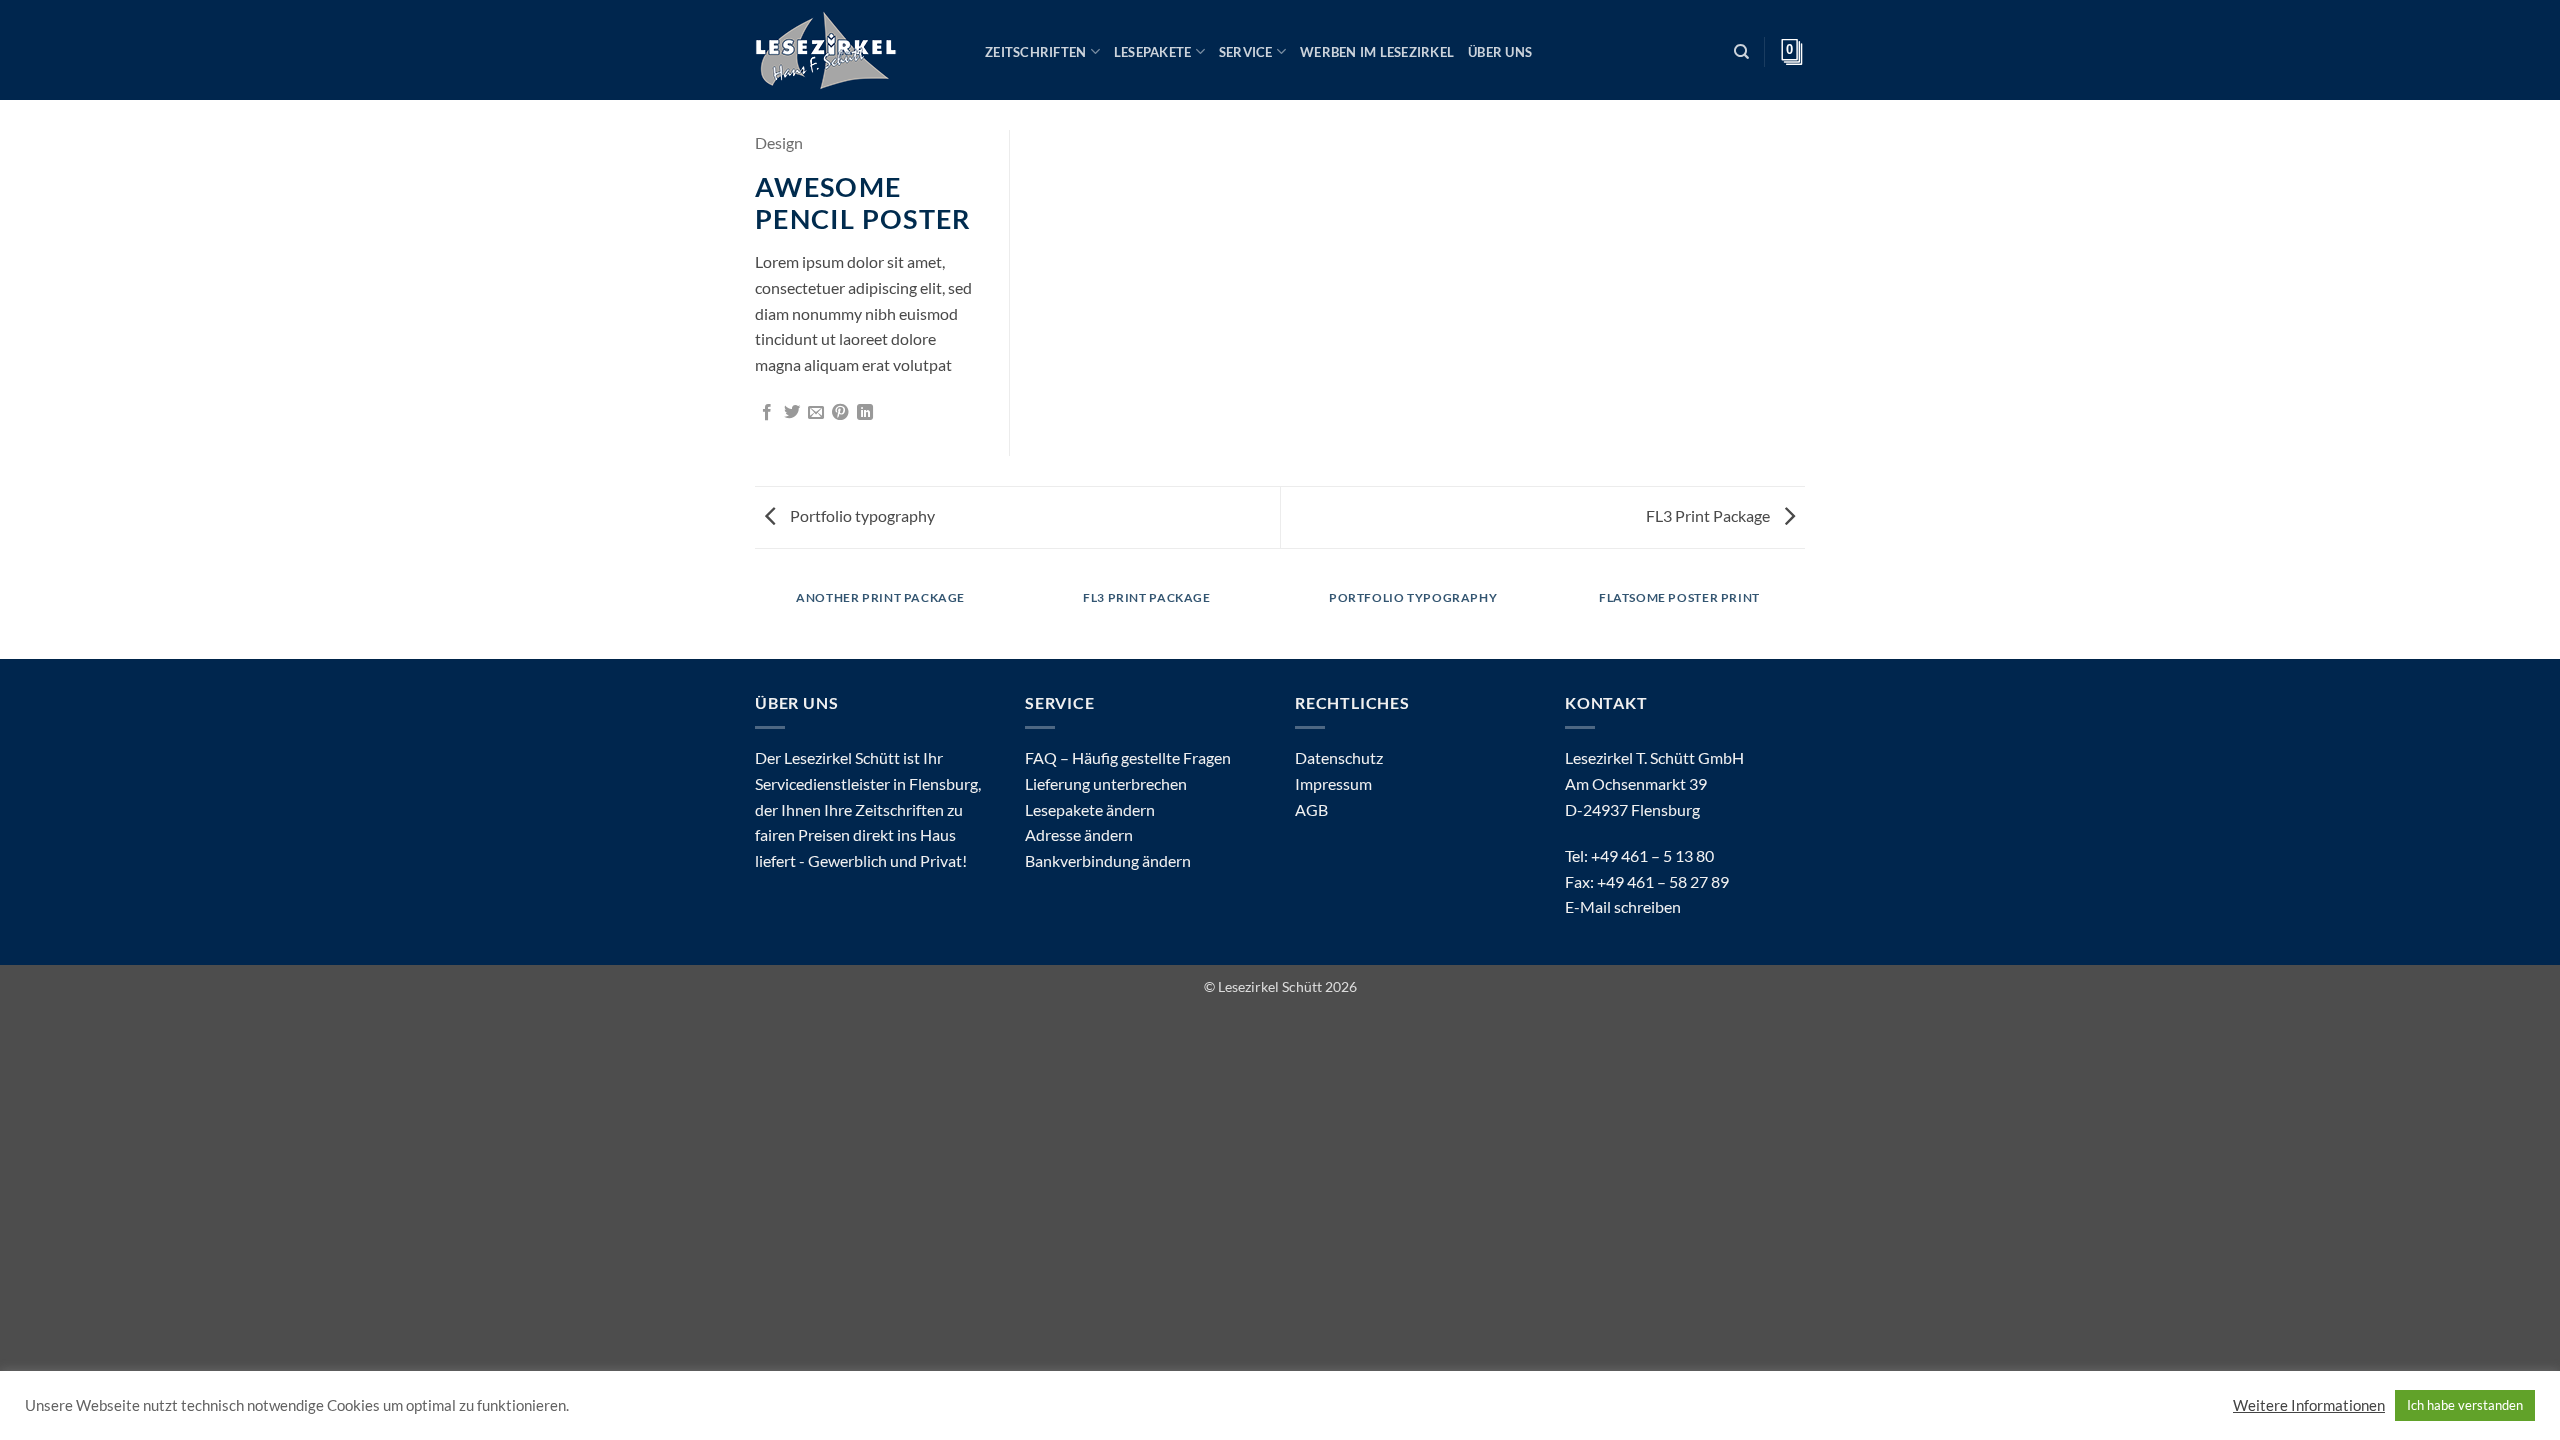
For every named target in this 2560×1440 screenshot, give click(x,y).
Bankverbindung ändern (1108, 860)
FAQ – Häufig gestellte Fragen (1128, 757)
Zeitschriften (1035, 52)
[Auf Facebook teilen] (767, 413)
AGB (1311, 809)
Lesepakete (1153, 52)
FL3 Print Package (1709, 515)
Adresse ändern (1079, 834)
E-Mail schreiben (1623, 906)
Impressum (1333, 783)
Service (1246, 52)
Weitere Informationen (2309, 1405)
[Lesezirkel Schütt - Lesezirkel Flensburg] (855, 50)
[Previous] (759, 617)
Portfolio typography (861, 515)
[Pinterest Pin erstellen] (840, 413)
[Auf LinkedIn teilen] (865, 413)
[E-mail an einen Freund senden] (816, 413)
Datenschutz (1339, 757)
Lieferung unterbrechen (1106, 783)
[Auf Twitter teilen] (792, 413)
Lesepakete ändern (1090, 809)
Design (779, 142)
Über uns (1500, 52)
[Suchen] (1741, 52)
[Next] (1802, 617)
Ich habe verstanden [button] (2465, 1405)
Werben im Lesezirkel (1377, 52)
